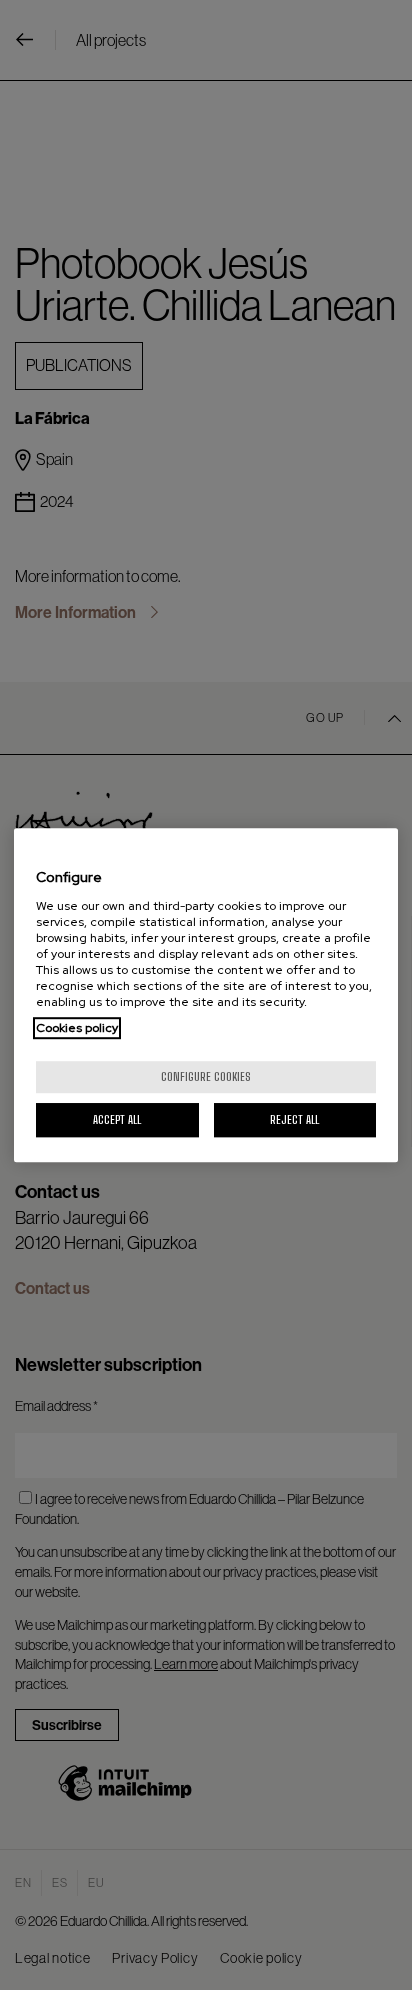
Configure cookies (206, 1076)
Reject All (294, 1119)
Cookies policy (77, 1028)
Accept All (117, 1119)
